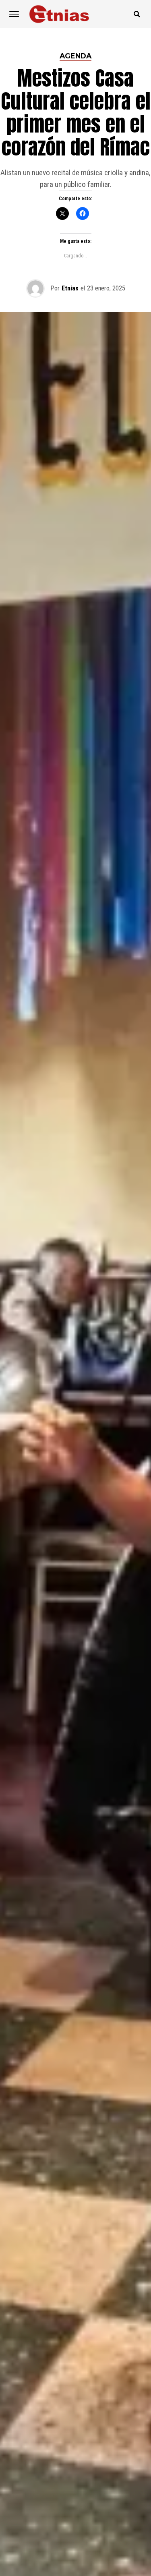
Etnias (70, 288)
